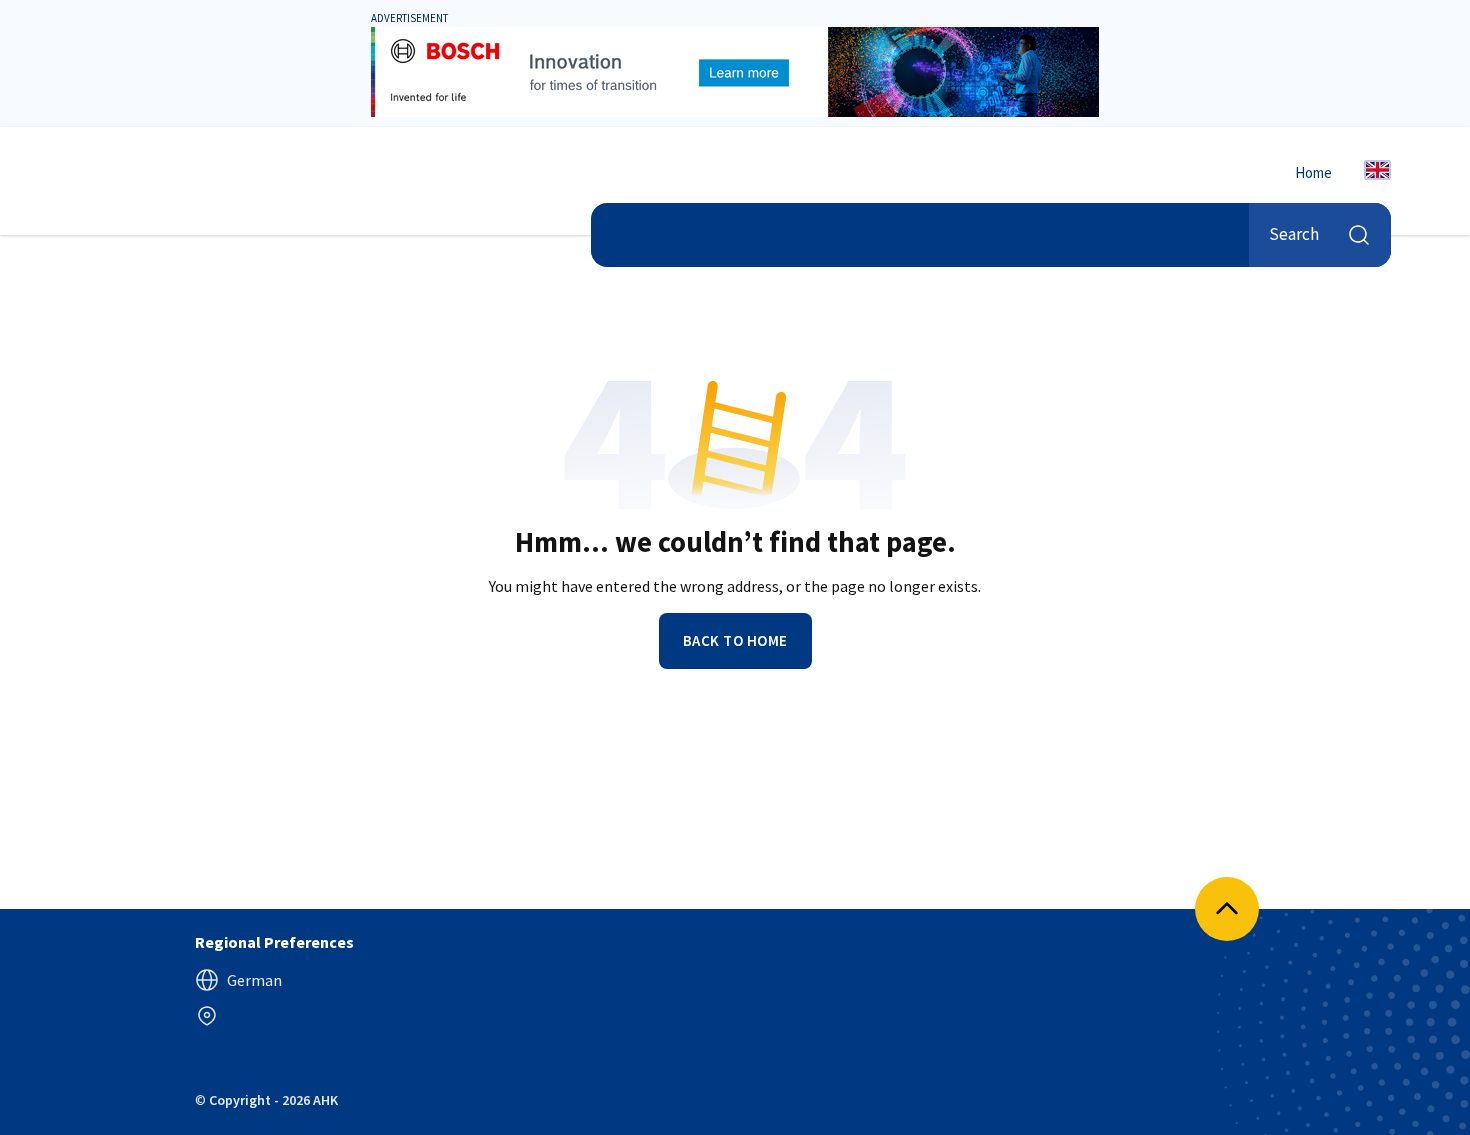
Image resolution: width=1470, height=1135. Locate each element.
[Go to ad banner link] (735, 72)
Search (1294, 234)
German (254, 980)
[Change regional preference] (207, 1016)
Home (1313, 172)
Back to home (735, 640)
